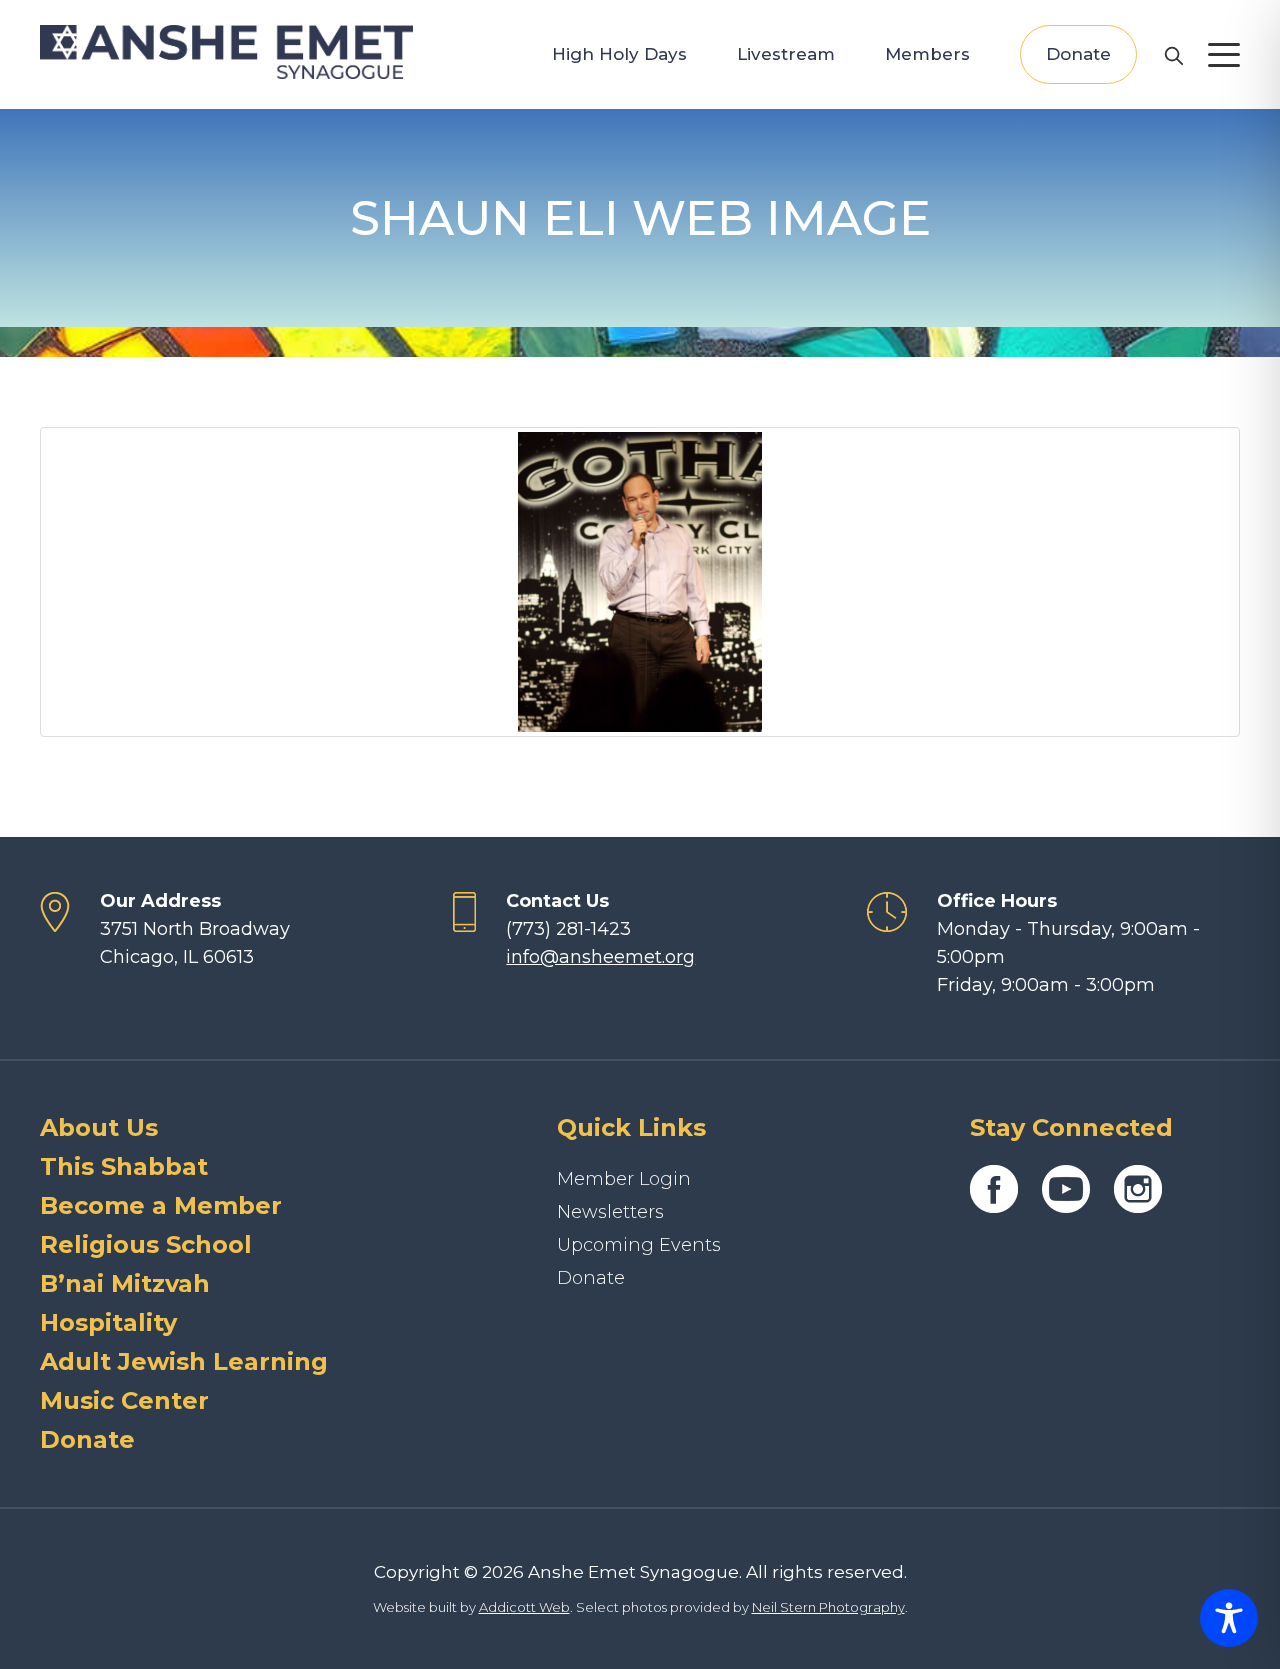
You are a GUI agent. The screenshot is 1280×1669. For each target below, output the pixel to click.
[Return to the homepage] (226, 52)
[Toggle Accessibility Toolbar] (1229, 1618)
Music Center (124, 1400)
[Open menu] (1224, 55)
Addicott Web (524, 1607)
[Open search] (1173, 55)
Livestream (786, 54)
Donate (1078, 54)
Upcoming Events (639, 1245)
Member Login (624, 1179)
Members (927, 54)
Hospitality (108, 1322)
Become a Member (161, 1205)
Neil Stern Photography (828, 1607)
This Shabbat (124, 1166)
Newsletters (610, 1212)
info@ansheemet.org (600, 957)
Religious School (146, 1244)
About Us (99, 1127)
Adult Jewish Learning (184, 1361)
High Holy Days (619, 54)
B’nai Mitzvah (125, 1283)
